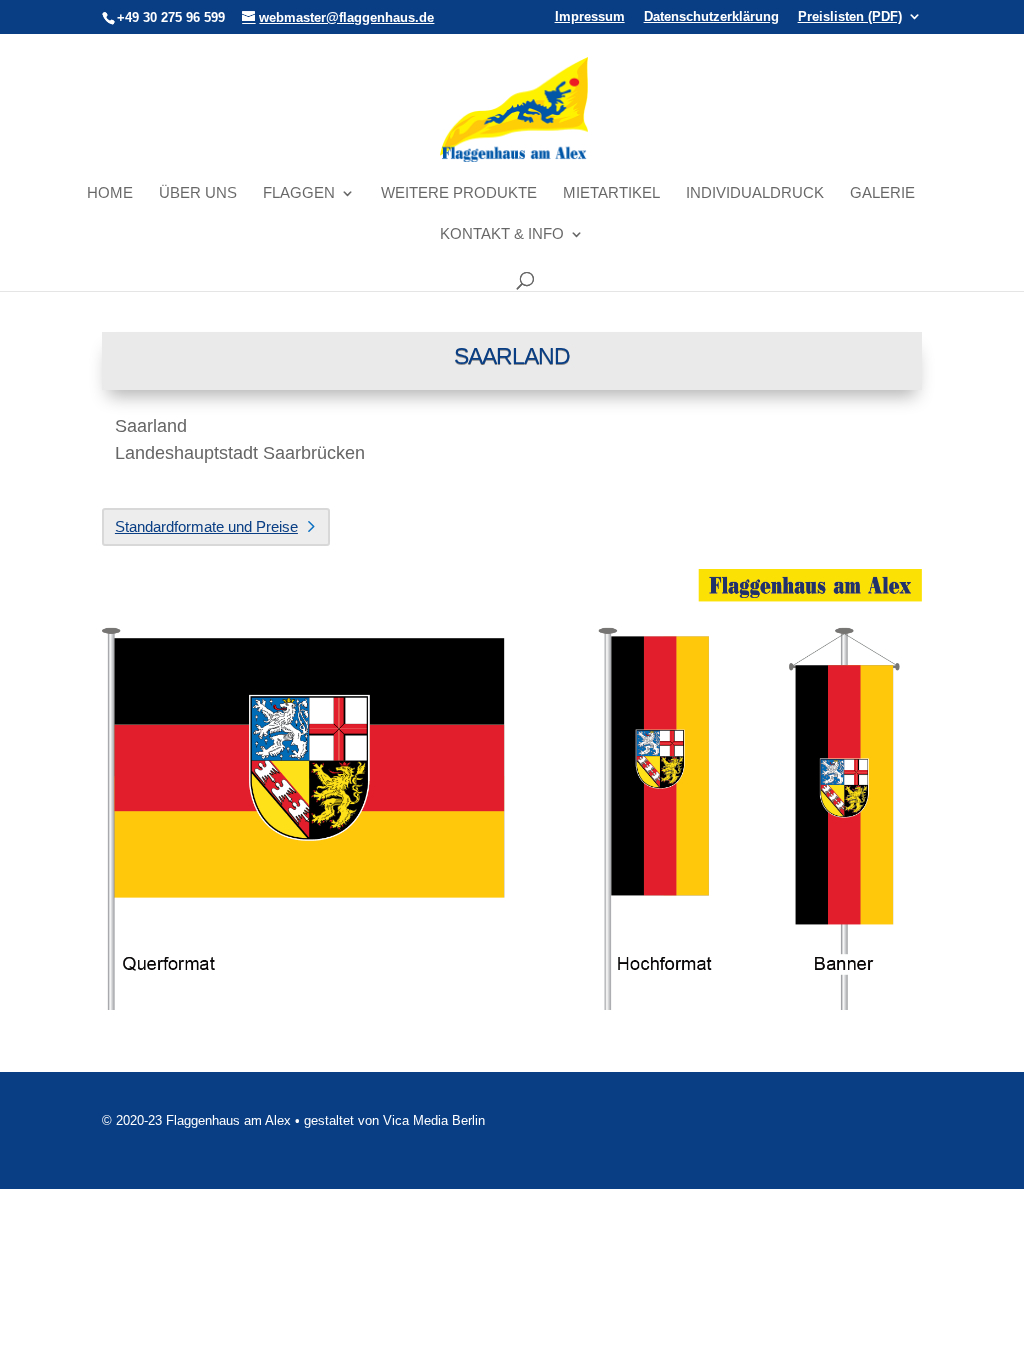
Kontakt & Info (502, 234)
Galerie (882, 193)
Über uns (198, 193)
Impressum (590, 17)
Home (110, 193)
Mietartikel (611, 193)
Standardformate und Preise (206, 526)
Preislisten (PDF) (850, 17)
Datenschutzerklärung (711, 17)
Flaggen (299, 193)
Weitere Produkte (459, 193)
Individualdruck (755, 193)
